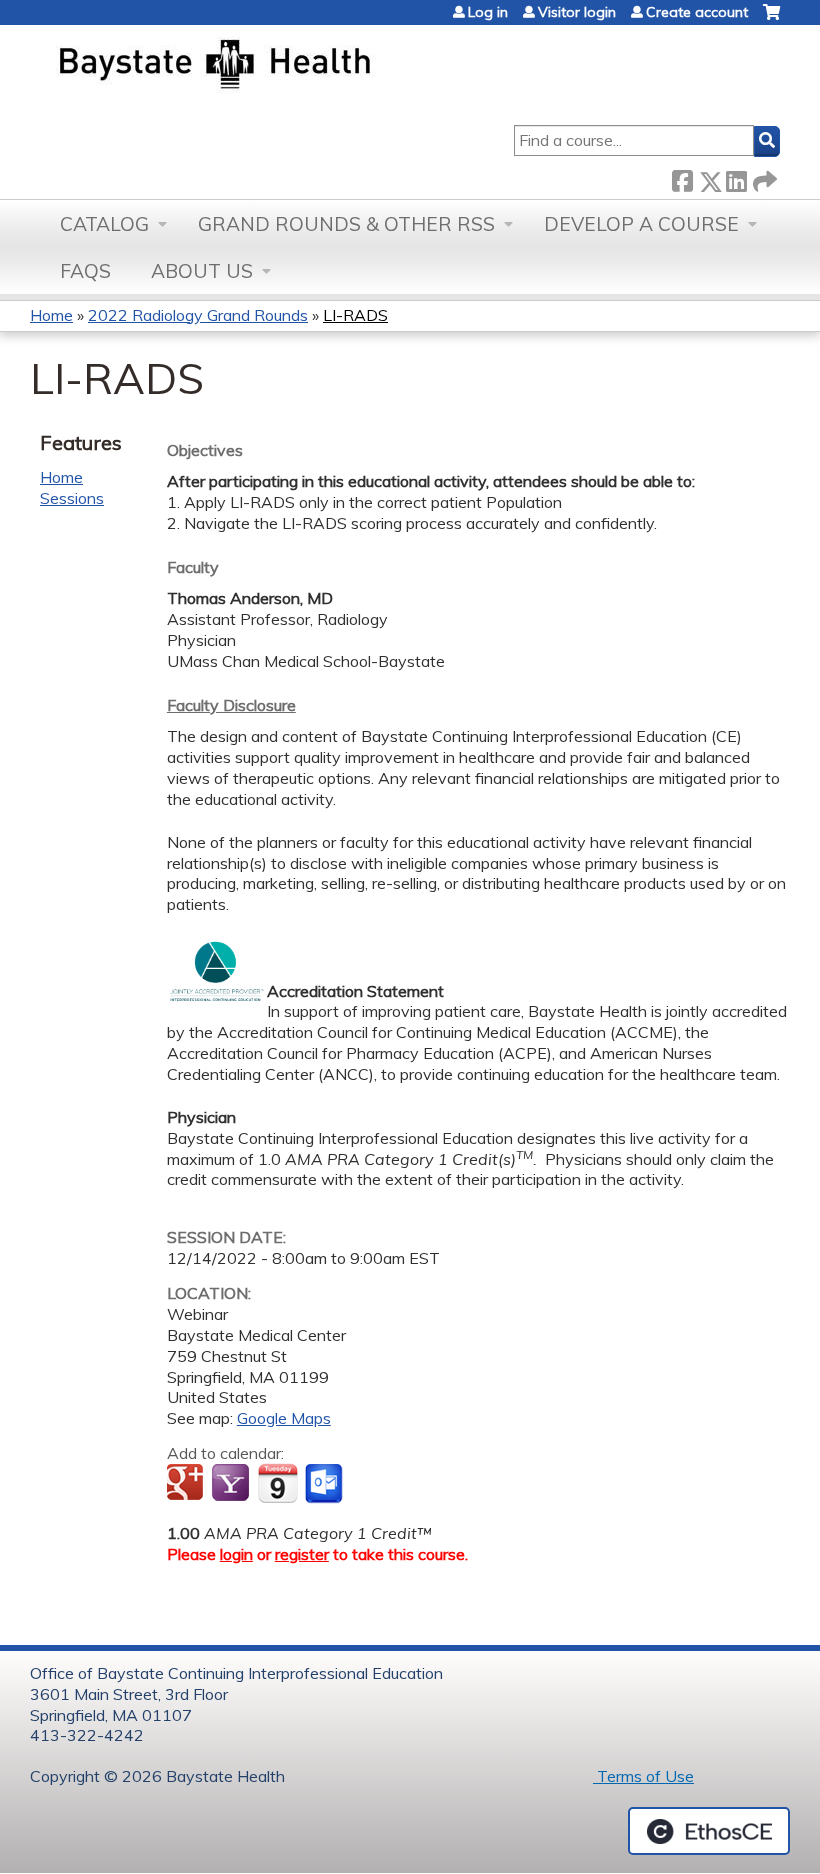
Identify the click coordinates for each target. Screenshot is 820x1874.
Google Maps (284, 1418)
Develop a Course (641, 224)
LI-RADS (355, 315)
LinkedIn (736, 177)
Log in (488, 12)
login (236, 1554)
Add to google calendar (187, 1484)
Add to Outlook (325, 1484)
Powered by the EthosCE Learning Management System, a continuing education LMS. (709, 1831)
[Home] (308, 66)
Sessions (72, 498)
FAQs (85, 271)
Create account (697, 12)
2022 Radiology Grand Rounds (198, 315)
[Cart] (771, 19)
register (302, 1554)
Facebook (682, 177)
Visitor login (577, 12)
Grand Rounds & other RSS (346, 224)
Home (51, 315)
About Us (202, 271)
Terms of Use (643, 1776)
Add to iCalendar (277, 1483)
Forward (763, 177)
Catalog (104, 224)
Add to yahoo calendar (232, 1484)
